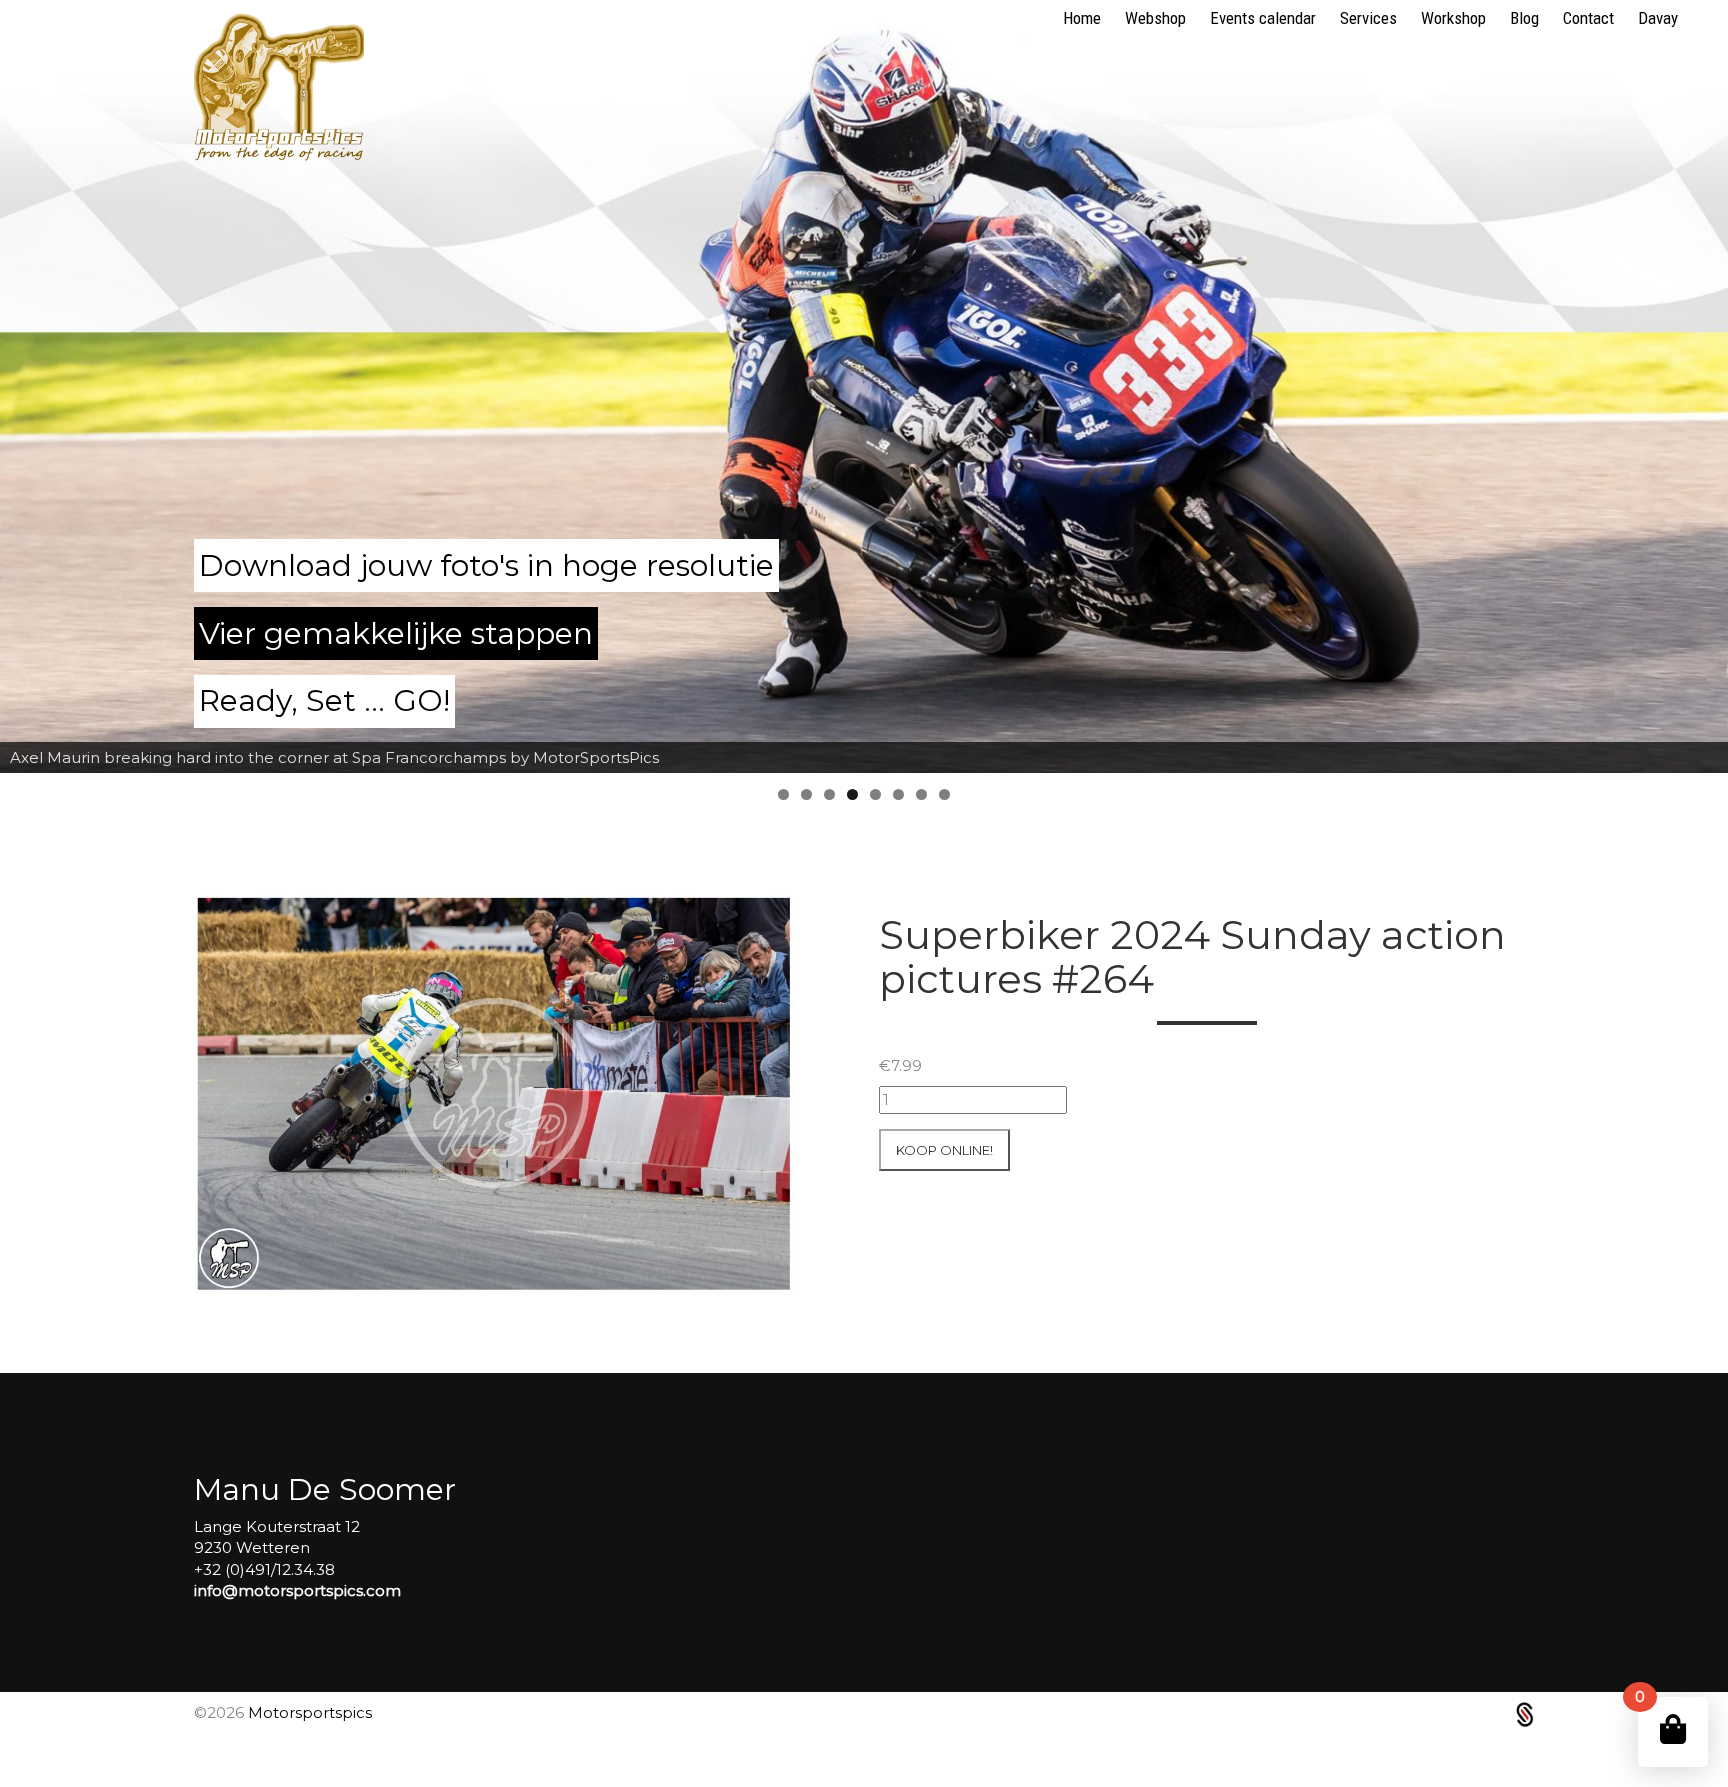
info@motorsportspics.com (297, 1590)
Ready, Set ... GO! (324, 700)
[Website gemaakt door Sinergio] (1525, 1712)
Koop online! (944, 1150)
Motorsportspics (310, 1712)
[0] (1673, 1729)
